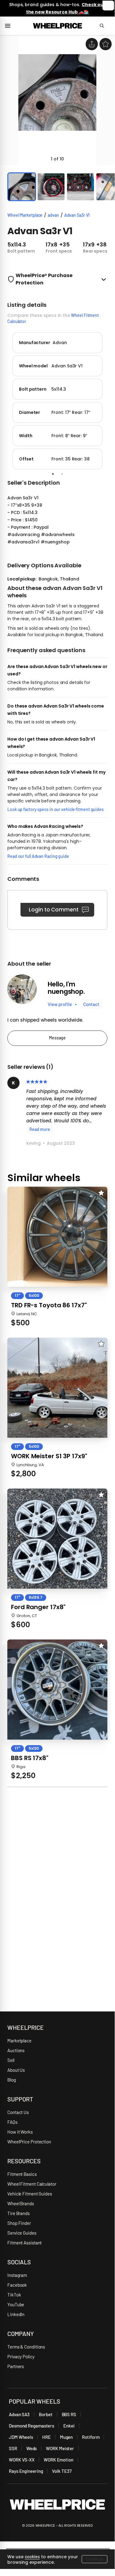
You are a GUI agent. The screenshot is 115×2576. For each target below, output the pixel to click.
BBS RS (69, 2414)
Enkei (69, 2426)
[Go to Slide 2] (51, 187)
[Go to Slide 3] (80, 187)
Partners (16, 2366)
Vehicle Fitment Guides (30, 2194)
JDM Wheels (21, 2437)
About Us (16, 2070)
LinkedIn (16, 2314)
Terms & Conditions (26, 2347)
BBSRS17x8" (30, 1758)
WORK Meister (60, 2448)
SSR (13, 2448)
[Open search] (105, 26)
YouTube (16, 2304)
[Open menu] (10, 26)
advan (53, 215)
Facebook (17, 2285)
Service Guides (22, 2233)
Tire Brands (19, 2213)
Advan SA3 (19, 2414)
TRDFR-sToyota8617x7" (49, 1305)
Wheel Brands (21, 2203)
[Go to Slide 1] (22, 187)
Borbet (46, 2414)
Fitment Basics (22, 2174)
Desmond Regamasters (32, 2426)
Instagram (17, 2275)
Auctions (16, 2050)
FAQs (12, 2122)
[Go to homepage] (57, 26)
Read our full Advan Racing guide (38, 856)
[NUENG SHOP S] (22, 989)
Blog (12, 2080)
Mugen (67, 2437)
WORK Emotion (59, 2460)
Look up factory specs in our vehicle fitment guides (56, 809)
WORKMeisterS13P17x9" (49, 1456)
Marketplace (19, 2041)
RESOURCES (24, 2161)
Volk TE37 (62, 2471)
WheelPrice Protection (29, 2142)
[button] (57, 100)
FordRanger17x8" (38, 1607)
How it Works (20, 2132)
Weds (32, 2448)
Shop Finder (19, 2223)
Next (112, 400)
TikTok (14, 2295)
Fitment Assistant (24, 2243)
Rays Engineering (26, 2471)
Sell (11, 2060)
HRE (46, 2437)
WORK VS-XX (22, 2460)
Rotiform (91, 2437)
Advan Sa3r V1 (77, 215)
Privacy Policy (21, 2356)
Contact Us (18, 2112)
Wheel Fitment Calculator (32, 2184)
